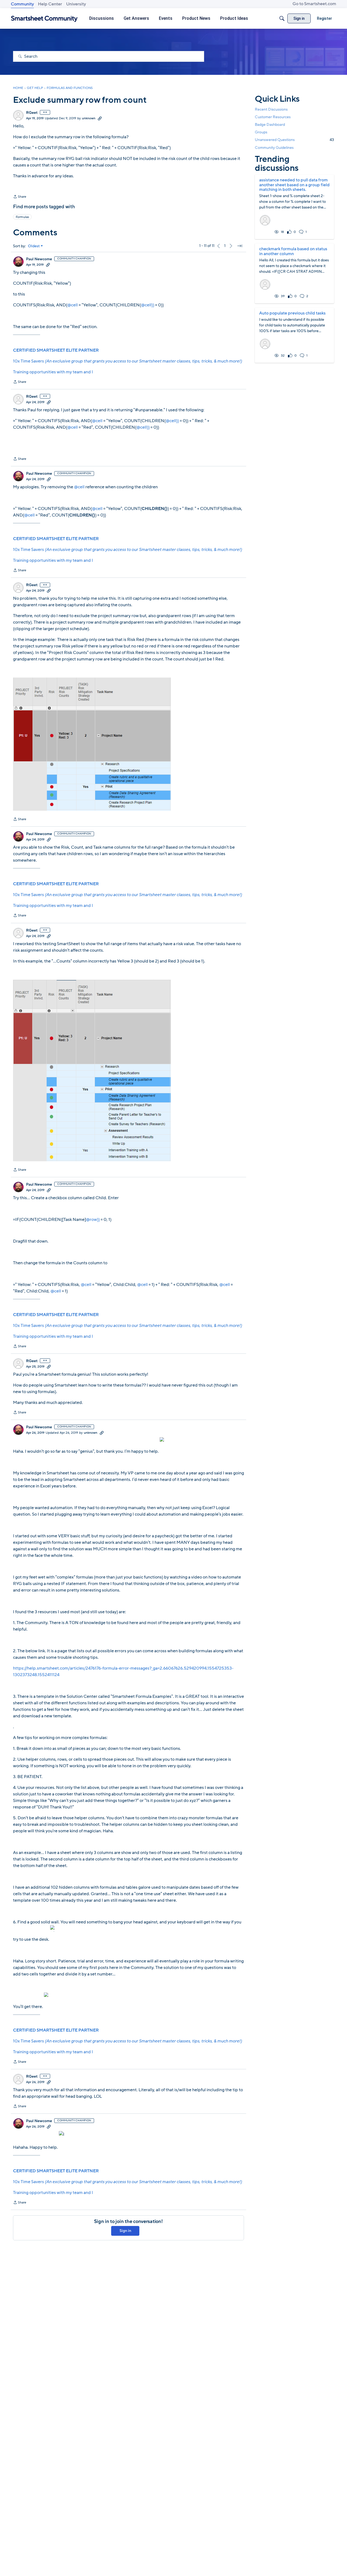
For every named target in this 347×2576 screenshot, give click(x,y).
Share (20, 197)
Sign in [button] (125, 2231)
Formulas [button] (22, 217)
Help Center (50, 4)
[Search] (282, 18)
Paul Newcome (39, 259)
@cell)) (148, 305)
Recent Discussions (271, 109)
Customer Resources (273, 117)
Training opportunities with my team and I (53, 372)
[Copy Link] (100, 118)
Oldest (34, 246)
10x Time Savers (127, 361)
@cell (73, 305)
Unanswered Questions (294, 140)
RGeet (32, 113)
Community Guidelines (274, 148)
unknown (89, 118)
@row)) (93, 1220)
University (76, 4)
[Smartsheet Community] (44, 19)
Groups (261, 132)
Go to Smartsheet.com (314, 4)
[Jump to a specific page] (240, 246)
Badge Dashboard (270, 125)
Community (22, 4)
